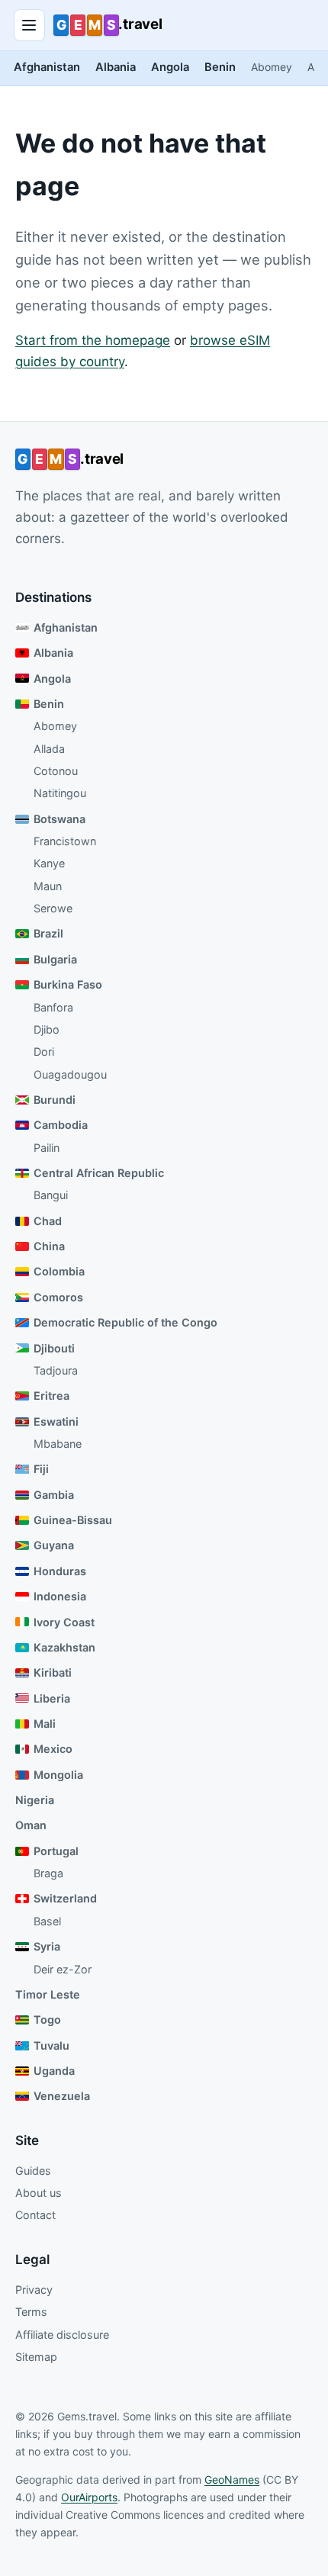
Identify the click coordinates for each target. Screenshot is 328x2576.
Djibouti (54, 1348)
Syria (47, 1946)
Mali (45, 1724)
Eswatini (56, 1421)
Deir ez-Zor (63, 1969)
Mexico (53, 1749)
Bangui (51, 1195)
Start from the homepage (93, 340)
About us (39, 2193)
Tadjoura (56, 1370)
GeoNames (232, 2480)
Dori (44, 1052)
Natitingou (60, 793)
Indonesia (60, 1596)
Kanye (49, 863)
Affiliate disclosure (62, 2335)
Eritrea (51, 1396)
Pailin (47, 1148)
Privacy (34, 2290)
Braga (48, 1873)
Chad (48, 1221)
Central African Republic (99, 1173)
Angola (170, 67)
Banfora (53, 1007)
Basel (47, 1921)
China (49, 1246)
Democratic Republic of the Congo (125, 1322)
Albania (116, 67)
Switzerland (65, 1898)
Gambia (54, 1495)
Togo (47, 2020)
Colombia (59, 1271)
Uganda (54, 2071)
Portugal (56, 1851)
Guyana (54, 1545)
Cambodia (61, 1125)
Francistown (65, 841)
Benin (220, 67)
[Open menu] (30, 25)
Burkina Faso (68, 984)
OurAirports (89, 2497)
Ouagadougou (70, 1074)
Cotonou (56, 771)
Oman (31, 1825)
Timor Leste (48, 1994)
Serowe (53, 908)
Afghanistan (47, 67)
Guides (33, 2171)
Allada (49, 749)
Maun (48, 886)
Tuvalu (51, 2045)
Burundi (55, 1100)
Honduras (60, 1571)
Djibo (47, 1029)
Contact (35, 2215)
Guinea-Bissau (73, 1520)
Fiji (41, 1469)
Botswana (59, 819)
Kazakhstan (64, 1647)
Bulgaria (55, 959)
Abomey (272, 67)
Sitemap (36, 2357)
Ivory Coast (64, 1622)
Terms (31, 2312)
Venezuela (62, 2096)
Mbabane (58, 1444)
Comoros (58, 1297)
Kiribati (53, 1672)
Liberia (52, 1698)
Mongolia (58, 1775)
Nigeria (35, 1800)
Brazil (48, 933)
